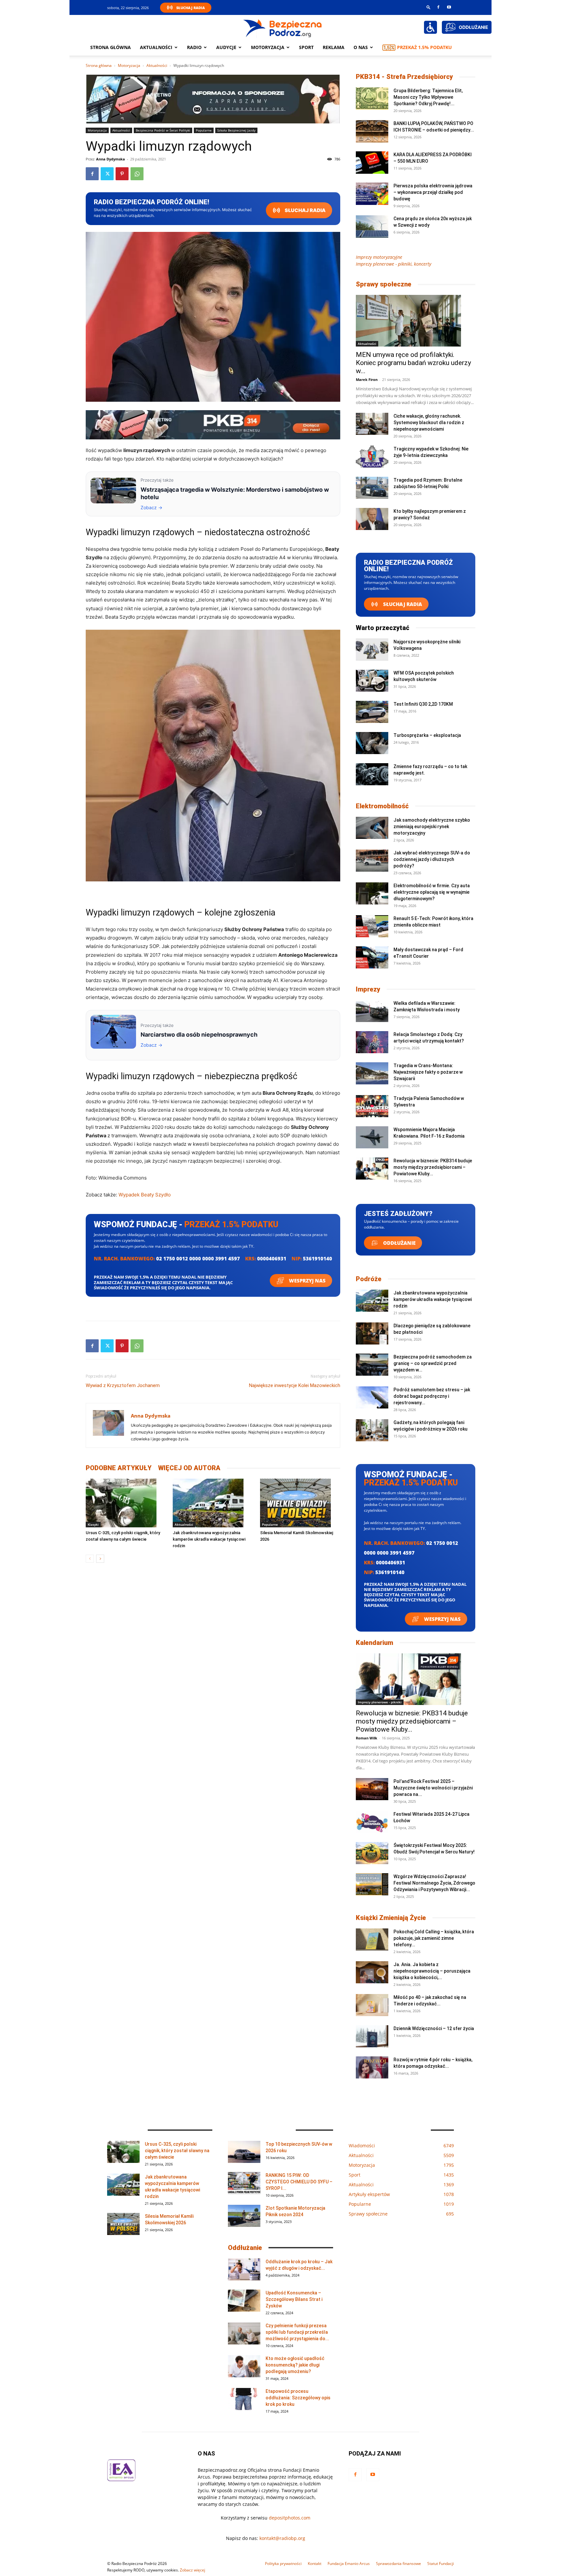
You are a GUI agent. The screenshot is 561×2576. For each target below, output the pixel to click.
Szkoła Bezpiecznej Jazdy (236, 130)
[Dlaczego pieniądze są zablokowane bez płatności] (372, 1334)
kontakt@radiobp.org (282, 2538)
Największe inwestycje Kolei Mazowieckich (295, 1385)
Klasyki (93, 1524)
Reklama (334, 47)
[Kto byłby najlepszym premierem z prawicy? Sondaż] (372, 519)
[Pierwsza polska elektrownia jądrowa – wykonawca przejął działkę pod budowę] (372, 194)
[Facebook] (438, 7)
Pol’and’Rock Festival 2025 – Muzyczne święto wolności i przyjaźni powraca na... (433, 1788)
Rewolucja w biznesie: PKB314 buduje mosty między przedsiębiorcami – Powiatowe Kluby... (433, 1167)
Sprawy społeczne (384, 284)
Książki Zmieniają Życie (391, 1918)
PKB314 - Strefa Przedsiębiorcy (404, 77)
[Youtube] (449, 7)
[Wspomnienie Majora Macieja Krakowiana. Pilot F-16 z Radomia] (372, 1137)
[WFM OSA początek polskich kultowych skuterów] (372, 681)
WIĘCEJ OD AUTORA (189, 1468)
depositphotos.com (290, 2518)
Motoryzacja (129, 65)
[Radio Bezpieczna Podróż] (283, 28)
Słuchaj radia (305, 210)
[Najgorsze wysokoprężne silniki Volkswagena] (372, 650)
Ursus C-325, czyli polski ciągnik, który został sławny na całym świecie (177, 2151)
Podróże (369, 1279)
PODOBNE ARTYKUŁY (119, 1468)
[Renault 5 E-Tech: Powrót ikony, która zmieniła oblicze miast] (372, 926)
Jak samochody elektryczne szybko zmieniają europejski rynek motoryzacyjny (432, 827)
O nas (361, 47)
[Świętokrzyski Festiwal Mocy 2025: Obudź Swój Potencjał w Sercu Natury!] (372, 1853)
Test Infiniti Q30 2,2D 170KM (423, 704)
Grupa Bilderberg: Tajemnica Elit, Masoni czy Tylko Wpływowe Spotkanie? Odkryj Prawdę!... (428, 97)
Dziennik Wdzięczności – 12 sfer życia (434, 2028)
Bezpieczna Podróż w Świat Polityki (163, 130)
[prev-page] (90, 1559)
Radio (194, 47)
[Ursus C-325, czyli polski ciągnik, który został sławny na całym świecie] (126, 1503)
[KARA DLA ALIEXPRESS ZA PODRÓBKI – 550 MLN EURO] (372, 163)
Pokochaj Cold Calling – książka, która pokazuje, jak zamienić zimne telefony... (434, 1938)
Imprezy (368, 989)
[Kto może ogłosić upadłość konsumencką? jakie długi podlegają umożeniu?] (244, 2366)
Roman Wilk (367, 1738)
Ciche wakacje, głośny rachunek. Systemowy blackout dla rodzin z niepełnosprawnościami (429, 423)
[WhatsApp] (137, 174)
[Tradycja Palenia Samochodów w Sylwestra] (372, 1106)
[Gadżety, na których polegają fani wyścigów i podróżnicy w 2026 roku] (372, 1430)
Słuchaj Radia (191, 8)
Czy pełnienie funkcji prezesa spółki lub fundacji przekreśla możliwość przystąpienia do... (297, 2332)
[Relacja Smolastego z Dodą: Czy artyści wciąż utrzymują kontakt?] (372, 1042)
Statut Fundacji (441, 2563)
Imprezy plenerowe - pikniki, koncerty (393, 264)
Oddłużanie (399, 1243)
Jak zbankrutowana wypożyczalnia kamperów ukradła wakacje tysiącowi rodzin (209, 1539)
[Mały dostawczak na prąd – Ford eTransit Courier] (372, 958)
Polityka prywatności (283, 2563)
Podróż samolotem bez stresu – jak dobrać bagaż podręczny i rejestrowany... (432, 1396)
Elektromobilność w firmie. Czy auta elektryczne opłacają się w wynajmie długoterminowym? (432, 892)
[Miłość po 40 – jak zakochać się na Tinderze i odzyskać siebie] (372, 2005)
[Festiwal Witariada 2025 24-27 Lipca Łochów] (372, 1822)
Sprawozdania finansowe (399, 2563)
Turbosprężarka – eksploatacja (427, 735)
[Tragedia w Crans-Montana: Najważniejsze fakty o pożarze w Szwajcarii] (372, 1073)
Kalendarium (374, 1643)
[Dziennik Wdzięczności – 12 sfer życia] (372, 2036)
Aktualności (156, 47)
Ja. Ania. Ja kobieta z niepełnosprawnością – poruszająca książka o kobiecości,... (432, 1971)
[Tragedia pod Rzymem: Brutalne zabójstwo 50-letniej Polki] (372, 488)
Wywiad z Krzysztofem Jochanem (123, 1385)
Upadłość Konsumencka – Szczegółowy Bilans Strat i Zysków (294, 2299)
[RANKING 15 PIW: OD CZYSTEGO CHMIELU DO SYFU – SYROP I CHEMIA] (244, 2183)
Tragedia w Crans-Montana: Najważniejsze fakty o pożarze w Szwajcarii (428, 1072)
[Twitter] (107, 174)
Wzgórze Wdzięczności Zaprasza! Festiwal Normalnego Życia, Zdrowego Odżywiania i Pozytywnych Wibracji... (434, 1883)
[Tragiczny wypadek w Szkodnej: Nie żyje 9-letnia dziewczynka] (372, 457)
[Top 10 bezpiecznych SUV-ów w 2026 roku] (244, 2152)
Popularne (204, 130)
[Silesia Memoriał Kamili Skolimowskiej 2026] (300, 1503)
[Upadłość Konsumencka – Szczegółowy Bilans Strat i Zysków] (244, 2301)
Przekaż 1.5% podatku (424, 47)
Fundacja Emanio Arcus (349, 2563)
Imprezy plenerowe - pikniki (380, 1702)
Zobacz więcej (193, 2570)
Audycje (226, 47)
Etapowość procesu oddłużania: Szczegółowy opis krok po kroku (298, 2398)
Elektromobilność (382, 806)
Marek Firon (367, 379)
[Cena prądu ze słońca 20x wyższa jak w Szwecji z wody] (372, 227)
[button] (429, 7)
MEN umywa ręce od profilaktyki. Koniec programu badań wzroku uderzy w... (413, 363)
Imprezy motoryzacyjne (379, 257)
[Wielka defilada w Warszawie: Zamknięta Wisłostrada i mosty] (372, 1011)
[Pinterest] (122, 174)
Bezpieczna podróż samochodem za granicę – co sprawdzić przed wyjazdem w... (433, 1363)
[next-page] (100, 1559)
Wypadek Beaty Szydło (145, 1195)
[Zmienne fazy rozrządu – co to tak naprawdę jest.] (372, 774)
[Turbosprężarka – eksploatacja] (372, 743)
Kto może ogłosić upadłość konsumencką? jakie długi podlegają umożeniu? (295, 2365)
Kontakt (315, 2563)
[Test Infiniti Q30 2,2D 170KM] (372, 712)
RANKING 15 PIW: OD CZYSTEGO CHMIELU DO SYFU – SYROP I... (299, 2182)
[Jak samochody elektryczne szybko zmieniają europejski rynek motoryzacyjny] (372, 828)
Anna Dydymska (111, 159)
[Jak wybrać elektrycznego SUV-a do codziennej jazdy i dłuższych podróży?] (372, 861)
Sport (306, 47)
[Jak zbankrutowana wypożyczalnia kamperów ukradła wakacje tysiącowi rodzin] (213, 1503)
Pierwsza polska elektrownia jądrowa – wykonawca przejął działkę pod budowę (433, 192)
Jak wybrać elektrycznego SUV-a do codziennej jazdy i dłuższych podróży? (432, 859)
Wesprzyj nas (307, 1281)
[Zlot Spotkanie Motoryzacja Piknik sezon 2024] (244, 2216)
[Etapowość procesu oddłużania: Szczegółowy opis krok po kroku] (244, 2399)
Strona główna (111, 47)
